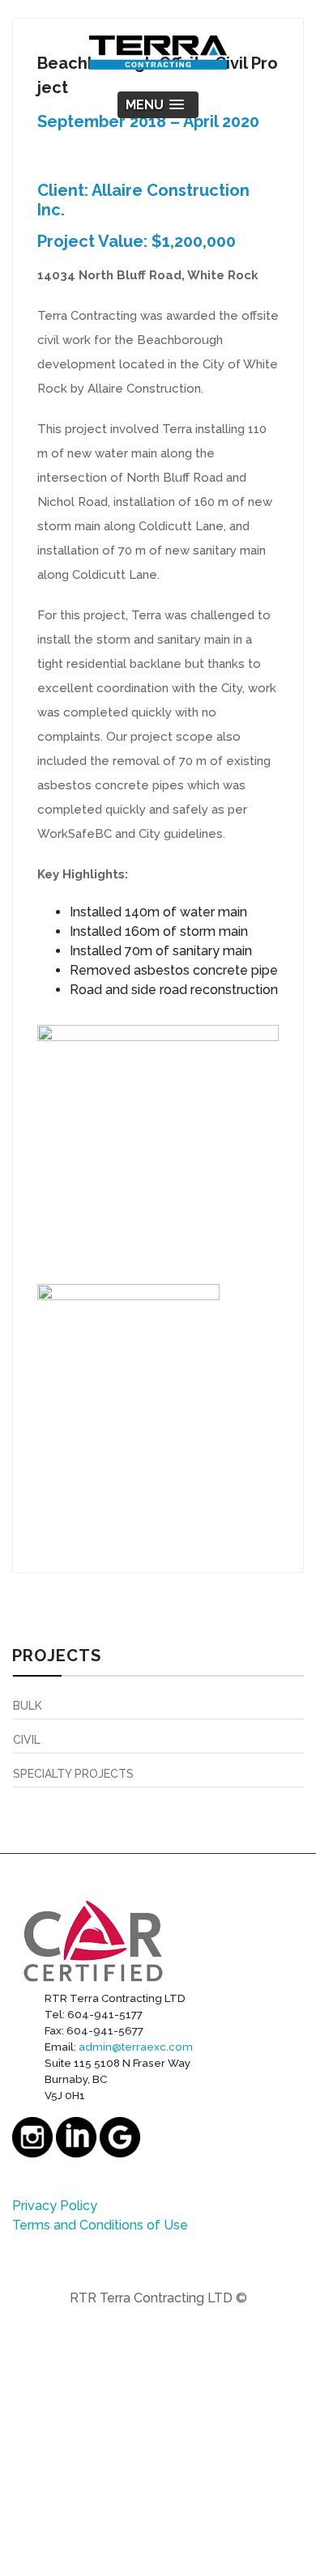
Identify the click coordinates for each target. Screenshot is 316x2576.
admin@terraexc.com (136, 2047)
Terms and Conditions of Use (100, 2225)
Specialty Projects (73, 1774)
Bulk (28, 1706)
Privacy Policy (55, 2206)
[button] (158, 105)
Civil (27, 1740)
